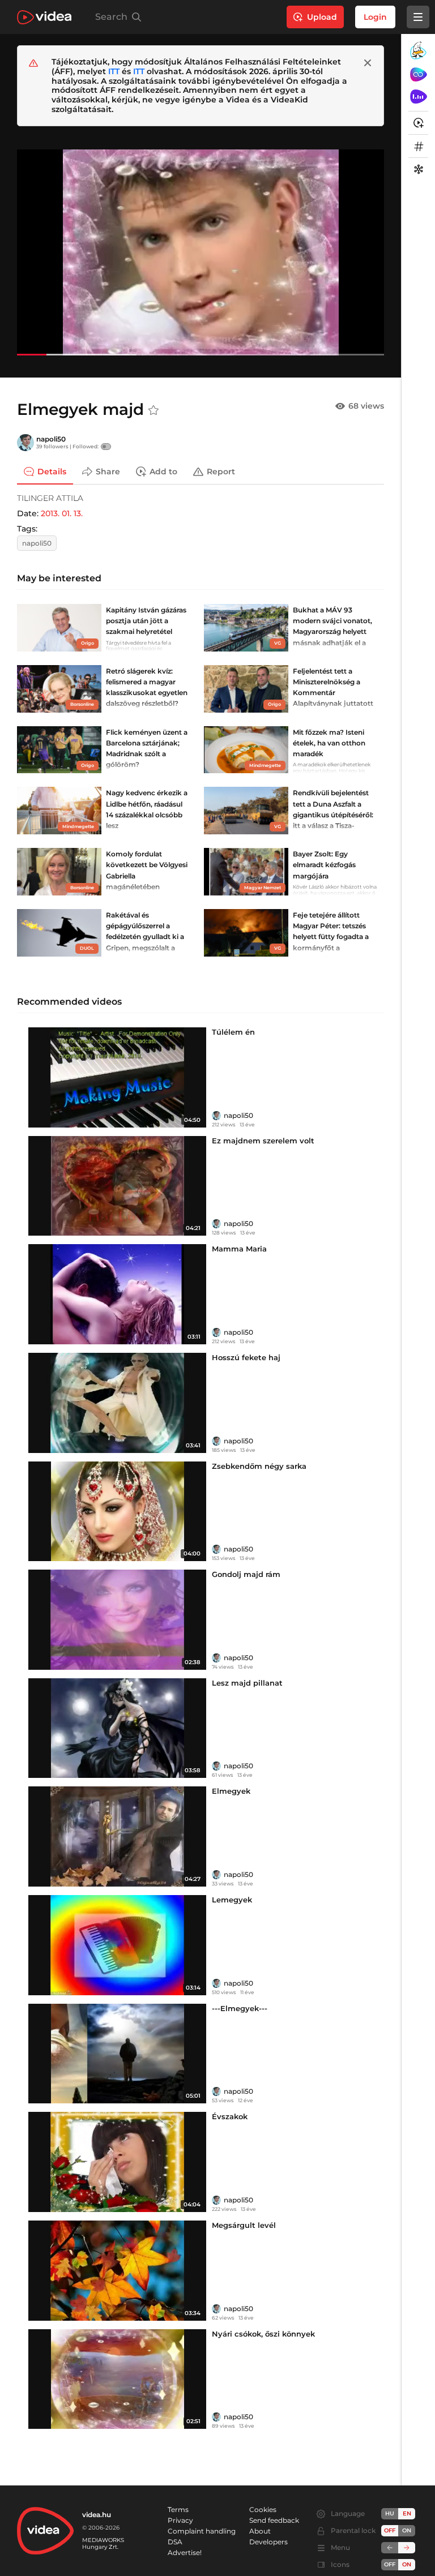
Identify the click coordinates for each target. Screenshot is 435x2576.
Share (108, 472)
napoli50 (51, 439)
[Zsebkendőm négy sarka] (117, 1512)
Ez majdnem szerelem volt (263, 1141)
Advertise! (185, 2553)
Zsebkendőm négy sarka (259, 1466)
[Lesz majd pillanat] (117, 1728)
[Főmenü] (418, 17)
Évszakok (230, 2116)
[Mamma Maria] (117, 1294)
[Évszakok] (117, 2162)
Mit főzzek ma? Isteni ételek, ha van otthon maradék (329, 743)
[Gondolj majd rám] (117, 1620)
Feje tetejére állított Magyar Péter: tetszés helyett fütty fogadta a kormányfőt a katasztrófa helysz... (331, 937)
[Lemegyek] (117, 1945)
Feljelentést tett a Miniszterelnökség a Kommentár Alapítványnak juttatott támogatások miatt (333, 693)
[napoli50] (25, 443)
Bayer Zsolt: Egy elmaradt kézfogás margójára (324, 865)
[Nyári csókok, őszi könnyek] (117, 2379)
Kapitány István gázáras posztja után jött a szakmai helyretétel (146, 621)
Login (375, 17)
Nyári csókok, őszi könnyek (263, 2334)
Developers (268, 2542)
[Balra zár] (390, 2548)
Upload (322, 17)
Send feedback (274, 2520)
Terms (178, 2509)
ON (407, 2530)
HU (390, 2513)
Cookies (263, 2509)
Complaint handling (202, 2531)
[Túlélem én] (117, 1077)
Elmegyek (231, 1791)
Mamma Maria (239, 1249)
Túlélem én (233, 1032)
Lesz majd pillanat (247, 1683)
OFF (390, 2564)
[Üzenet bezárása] (368, 63)
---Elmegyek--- (240, 2008)
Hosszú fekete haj (246, 1357)
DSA (175, 2542)
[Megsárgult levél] (117, 2271)
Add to (163, 472)
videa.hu (97, 2515)
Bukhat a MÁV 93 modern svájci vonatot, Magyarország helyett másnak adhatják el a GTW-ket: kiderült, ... (332, 632)
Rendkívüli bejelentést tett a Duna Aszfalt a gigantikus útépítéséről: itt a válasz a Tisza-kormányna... (333, 815)
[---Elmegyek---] (117, 2054)
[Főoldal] (44, 17)
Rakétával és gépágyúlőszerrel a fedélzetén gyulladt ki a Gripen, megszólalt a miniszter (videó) (145, 937)
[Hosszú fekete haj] (117, 1403)
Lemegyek (232, 1900)
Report (221, 472)
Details (52, 472)
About (260, 2531)
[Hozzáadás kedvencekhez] (153, 410)
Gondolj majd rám (246, 1574)
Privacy (180, 2520)
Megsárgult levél (244, 2225)
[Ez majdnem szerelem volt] (117, 1186)
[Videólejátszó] (201, 252)
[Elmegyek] (117, 1836)
